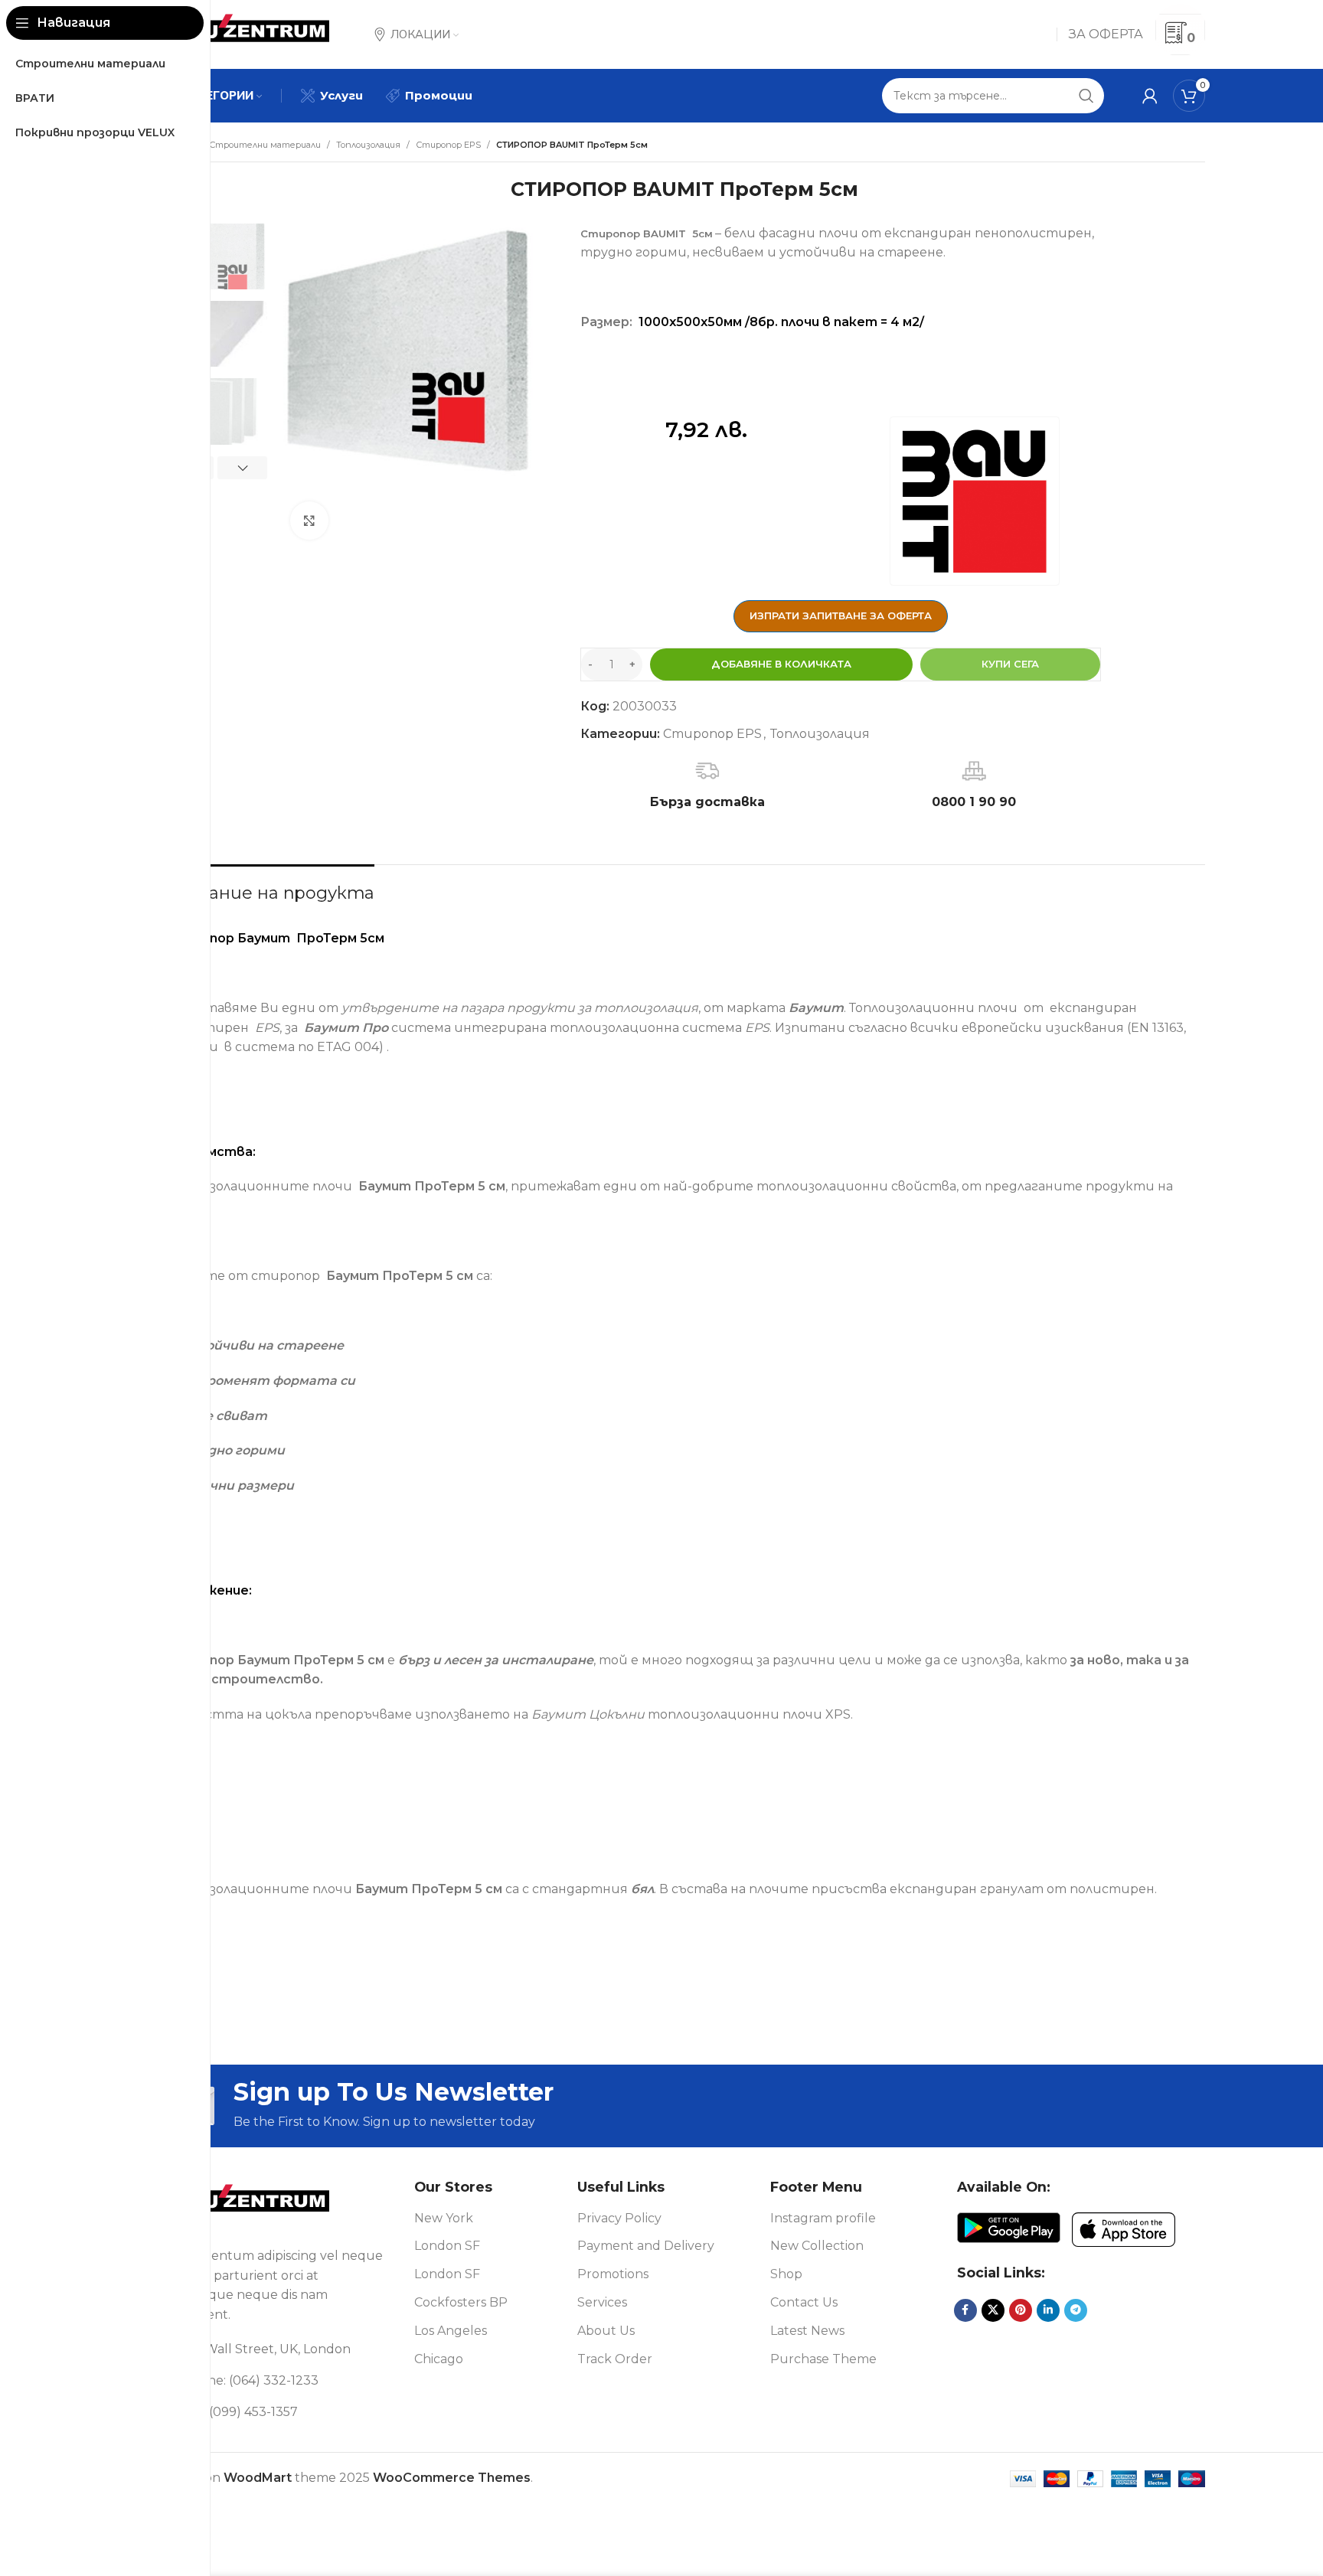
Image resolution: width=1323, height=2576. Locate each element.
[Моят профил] (1150, 96)
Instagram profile (823, 2218)
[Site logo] (250, 33)
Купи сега (1010, 664)
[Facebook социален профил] (965, 2310)
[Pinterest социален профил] (1021, 2310)
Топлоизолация (368, 145)
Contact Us (804, 2302)
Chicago (439, 2359)
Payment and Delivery (646, 2246)
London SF (447, 2246)
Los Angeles (451, 2331)
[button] (242, 468)
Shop (786, 2274)
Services (602, 2302)
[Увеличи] (309, 521)
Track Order (615, 2359)
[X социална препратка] (993, 2310)
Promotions (613, 2274)
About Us (606, 2331)
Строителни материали (265, 145)
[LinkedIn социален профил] (1048, 2310)
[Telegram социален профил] (1076, 2310)
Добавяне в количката (781, 664)
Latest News (807, 2331)
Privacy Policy (619, 2218)
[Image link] (250, 2204)
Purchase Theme (823, 2359)
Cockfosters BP (461, 2302)
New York (444, 2218)
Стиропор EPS (448, 145)
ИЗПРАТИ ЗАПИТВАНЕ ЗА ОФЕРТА (841, 615)
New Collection (817, 2246)
